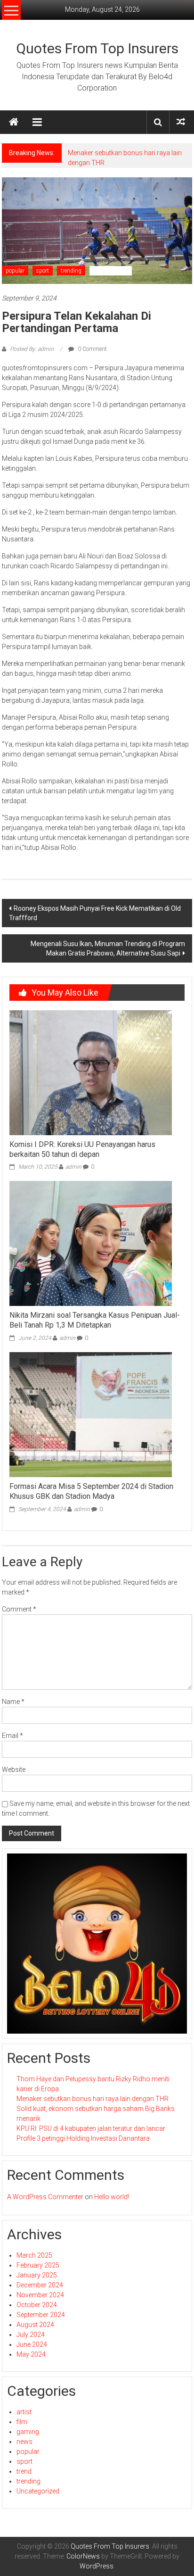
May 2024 (31, 2354)
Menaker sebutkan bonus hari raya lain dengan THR (93, 2099)
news (24, 2442)
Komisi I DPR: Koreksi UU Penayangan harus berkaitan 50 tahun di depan (82, 1149)
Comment (19, 1609)
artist (24, 2412)
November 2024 (40, 2295)
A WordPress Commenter (45, 2197)
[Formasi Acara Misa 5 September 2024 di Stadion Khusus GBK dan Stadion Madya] (91, 1414)
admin (73, 1167)
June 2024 (32, 2344)
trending (71, 271)
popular (15, 271)
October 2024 (37, 2305)
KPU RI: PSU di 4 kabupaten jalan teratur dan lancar (91, 2128)
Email (12, 1736)
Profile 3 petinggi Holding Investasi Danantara (83, 2138)
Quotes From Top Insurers (97, 48)
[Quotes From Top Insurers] (14, 122)
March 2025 (34, 2255)
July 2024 (31, 2335)
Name (13, 1702)
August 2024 (35, 2325)
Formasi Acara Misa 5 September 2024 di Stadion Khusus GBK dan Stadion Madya (91, 1491)
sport (43, 271)
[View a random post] (181, 122)
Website (14, 1770)
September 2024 (41, 2315)
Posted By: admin (32, 349)
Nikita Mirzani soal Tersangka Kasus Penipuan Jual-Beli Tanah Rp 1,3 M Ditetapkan (95, 1320)
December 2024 (40, 2285)
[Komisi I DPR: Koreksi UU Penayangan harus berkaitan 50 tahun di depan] (91, 1072)
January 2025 (37, 2275)
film (22, 2422)
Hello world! (112, 2197)
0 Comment (92, 349)
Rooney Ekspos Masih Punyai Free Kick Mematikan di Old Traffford (95, 913)
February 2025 (38, 2265)
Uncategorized (111, 271)
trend (24, 2471)
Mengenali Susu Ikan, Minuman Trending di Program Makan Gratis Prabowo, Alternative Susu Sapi (108, 948)
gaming (28, 2432)
